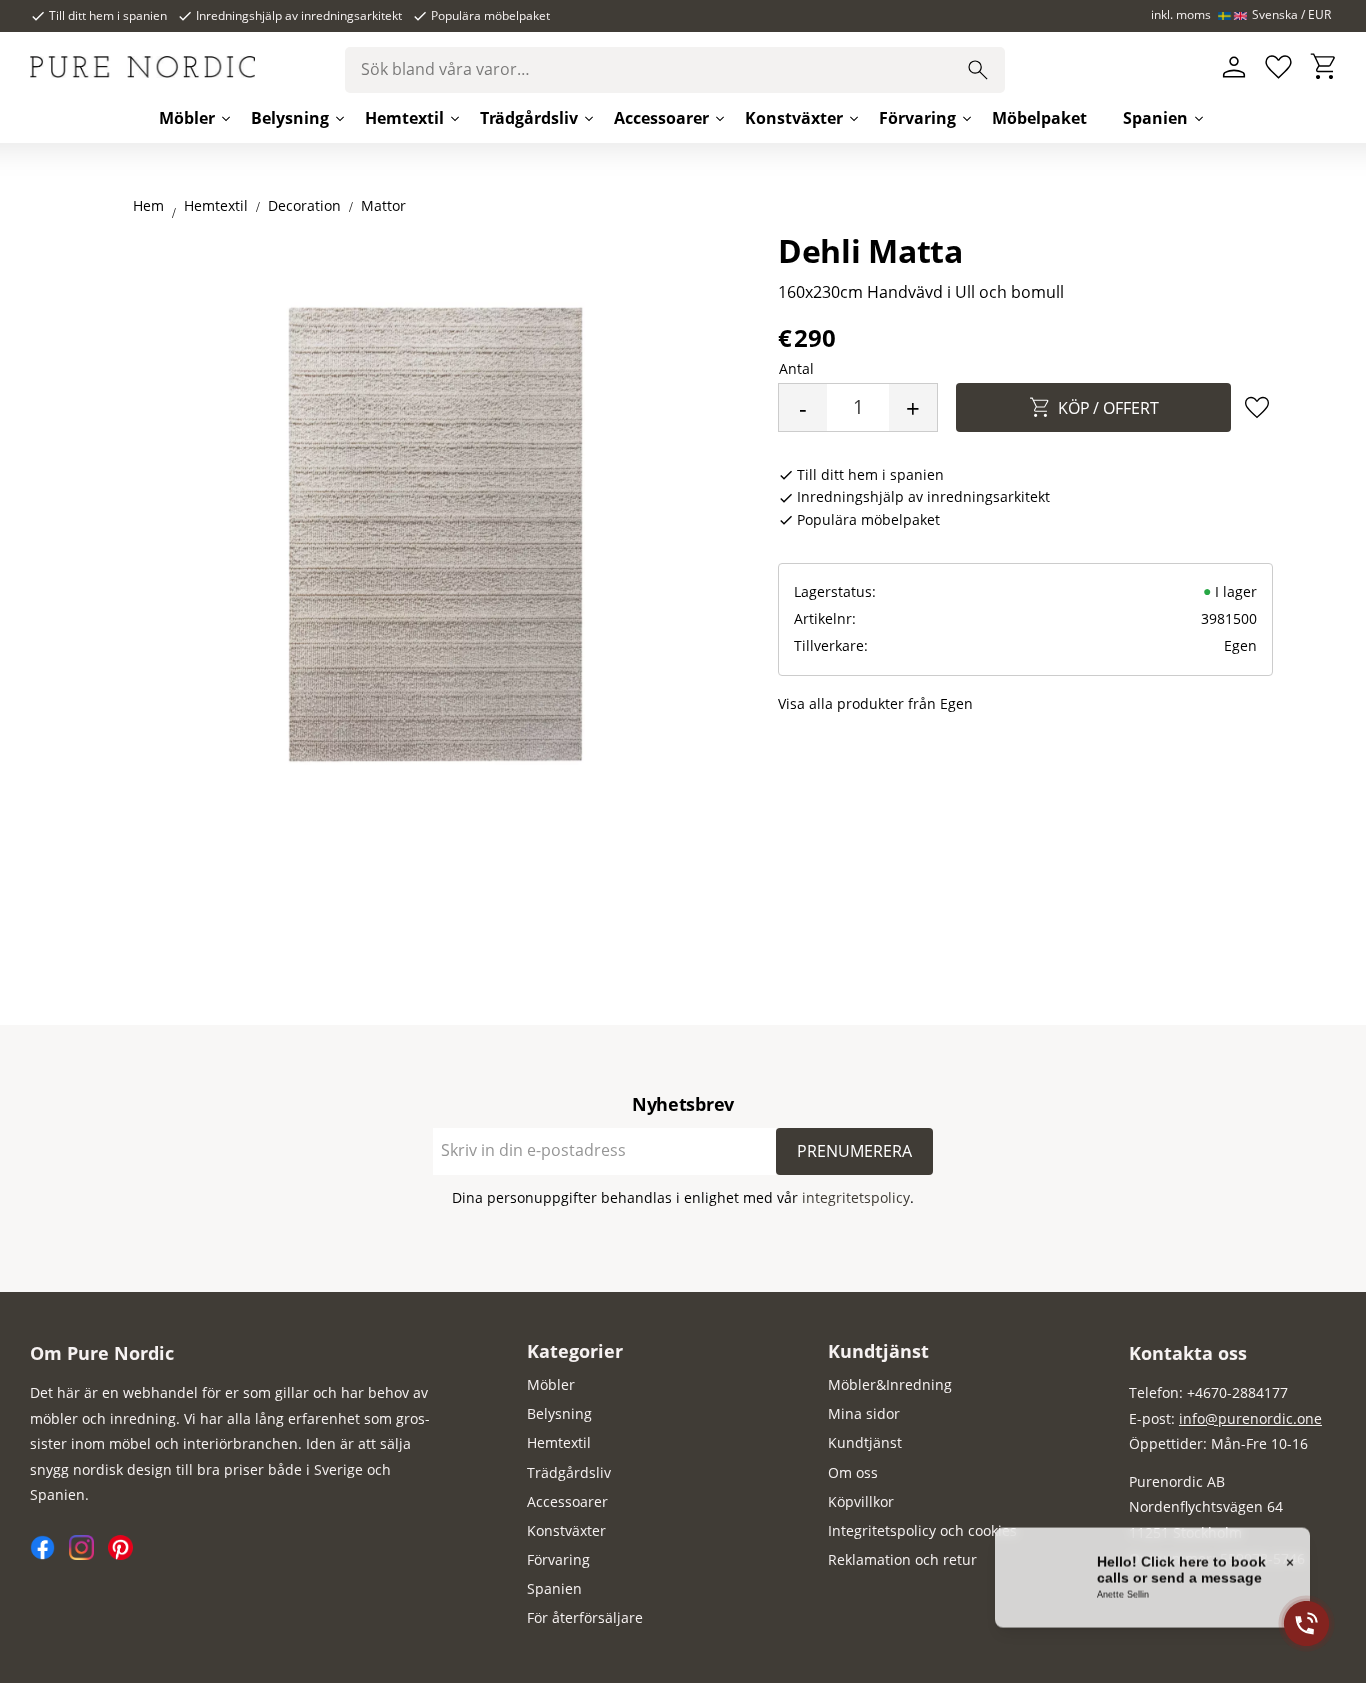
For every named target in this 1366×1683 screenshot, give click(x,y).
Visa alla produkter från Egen (875, 703)
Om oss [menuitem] (853, 1472)
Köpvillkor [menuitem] (861, 1501)
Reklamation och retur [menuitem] (902, 1559)
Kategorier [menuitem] (575, 1351)
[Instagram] (88, 1554)
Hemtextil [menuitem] (404, 118)
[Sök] (978, 70)
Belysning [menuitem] (290, 118)
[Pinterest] (125, 1554)
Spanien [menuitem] (1155, 118)
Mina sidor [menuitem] (864, 1413)
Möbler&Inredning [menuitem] (890, 1384)
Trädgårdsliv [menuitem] (529, 118)
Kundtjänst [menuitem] (878, 1351)
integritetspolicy (856, 1197)
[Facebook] (49, 1554)
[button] (1278, 67)
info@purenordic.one (1250, 1418)
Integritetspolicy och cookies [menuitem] (922, 1530)
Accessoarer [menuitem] (661, 118)
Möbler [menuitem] (187, 118)
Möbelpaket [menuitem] (1039, 118)
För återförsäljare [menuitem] (585, 1617)
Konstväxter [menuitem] (794, 118)
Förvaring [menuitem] (917, 118)
